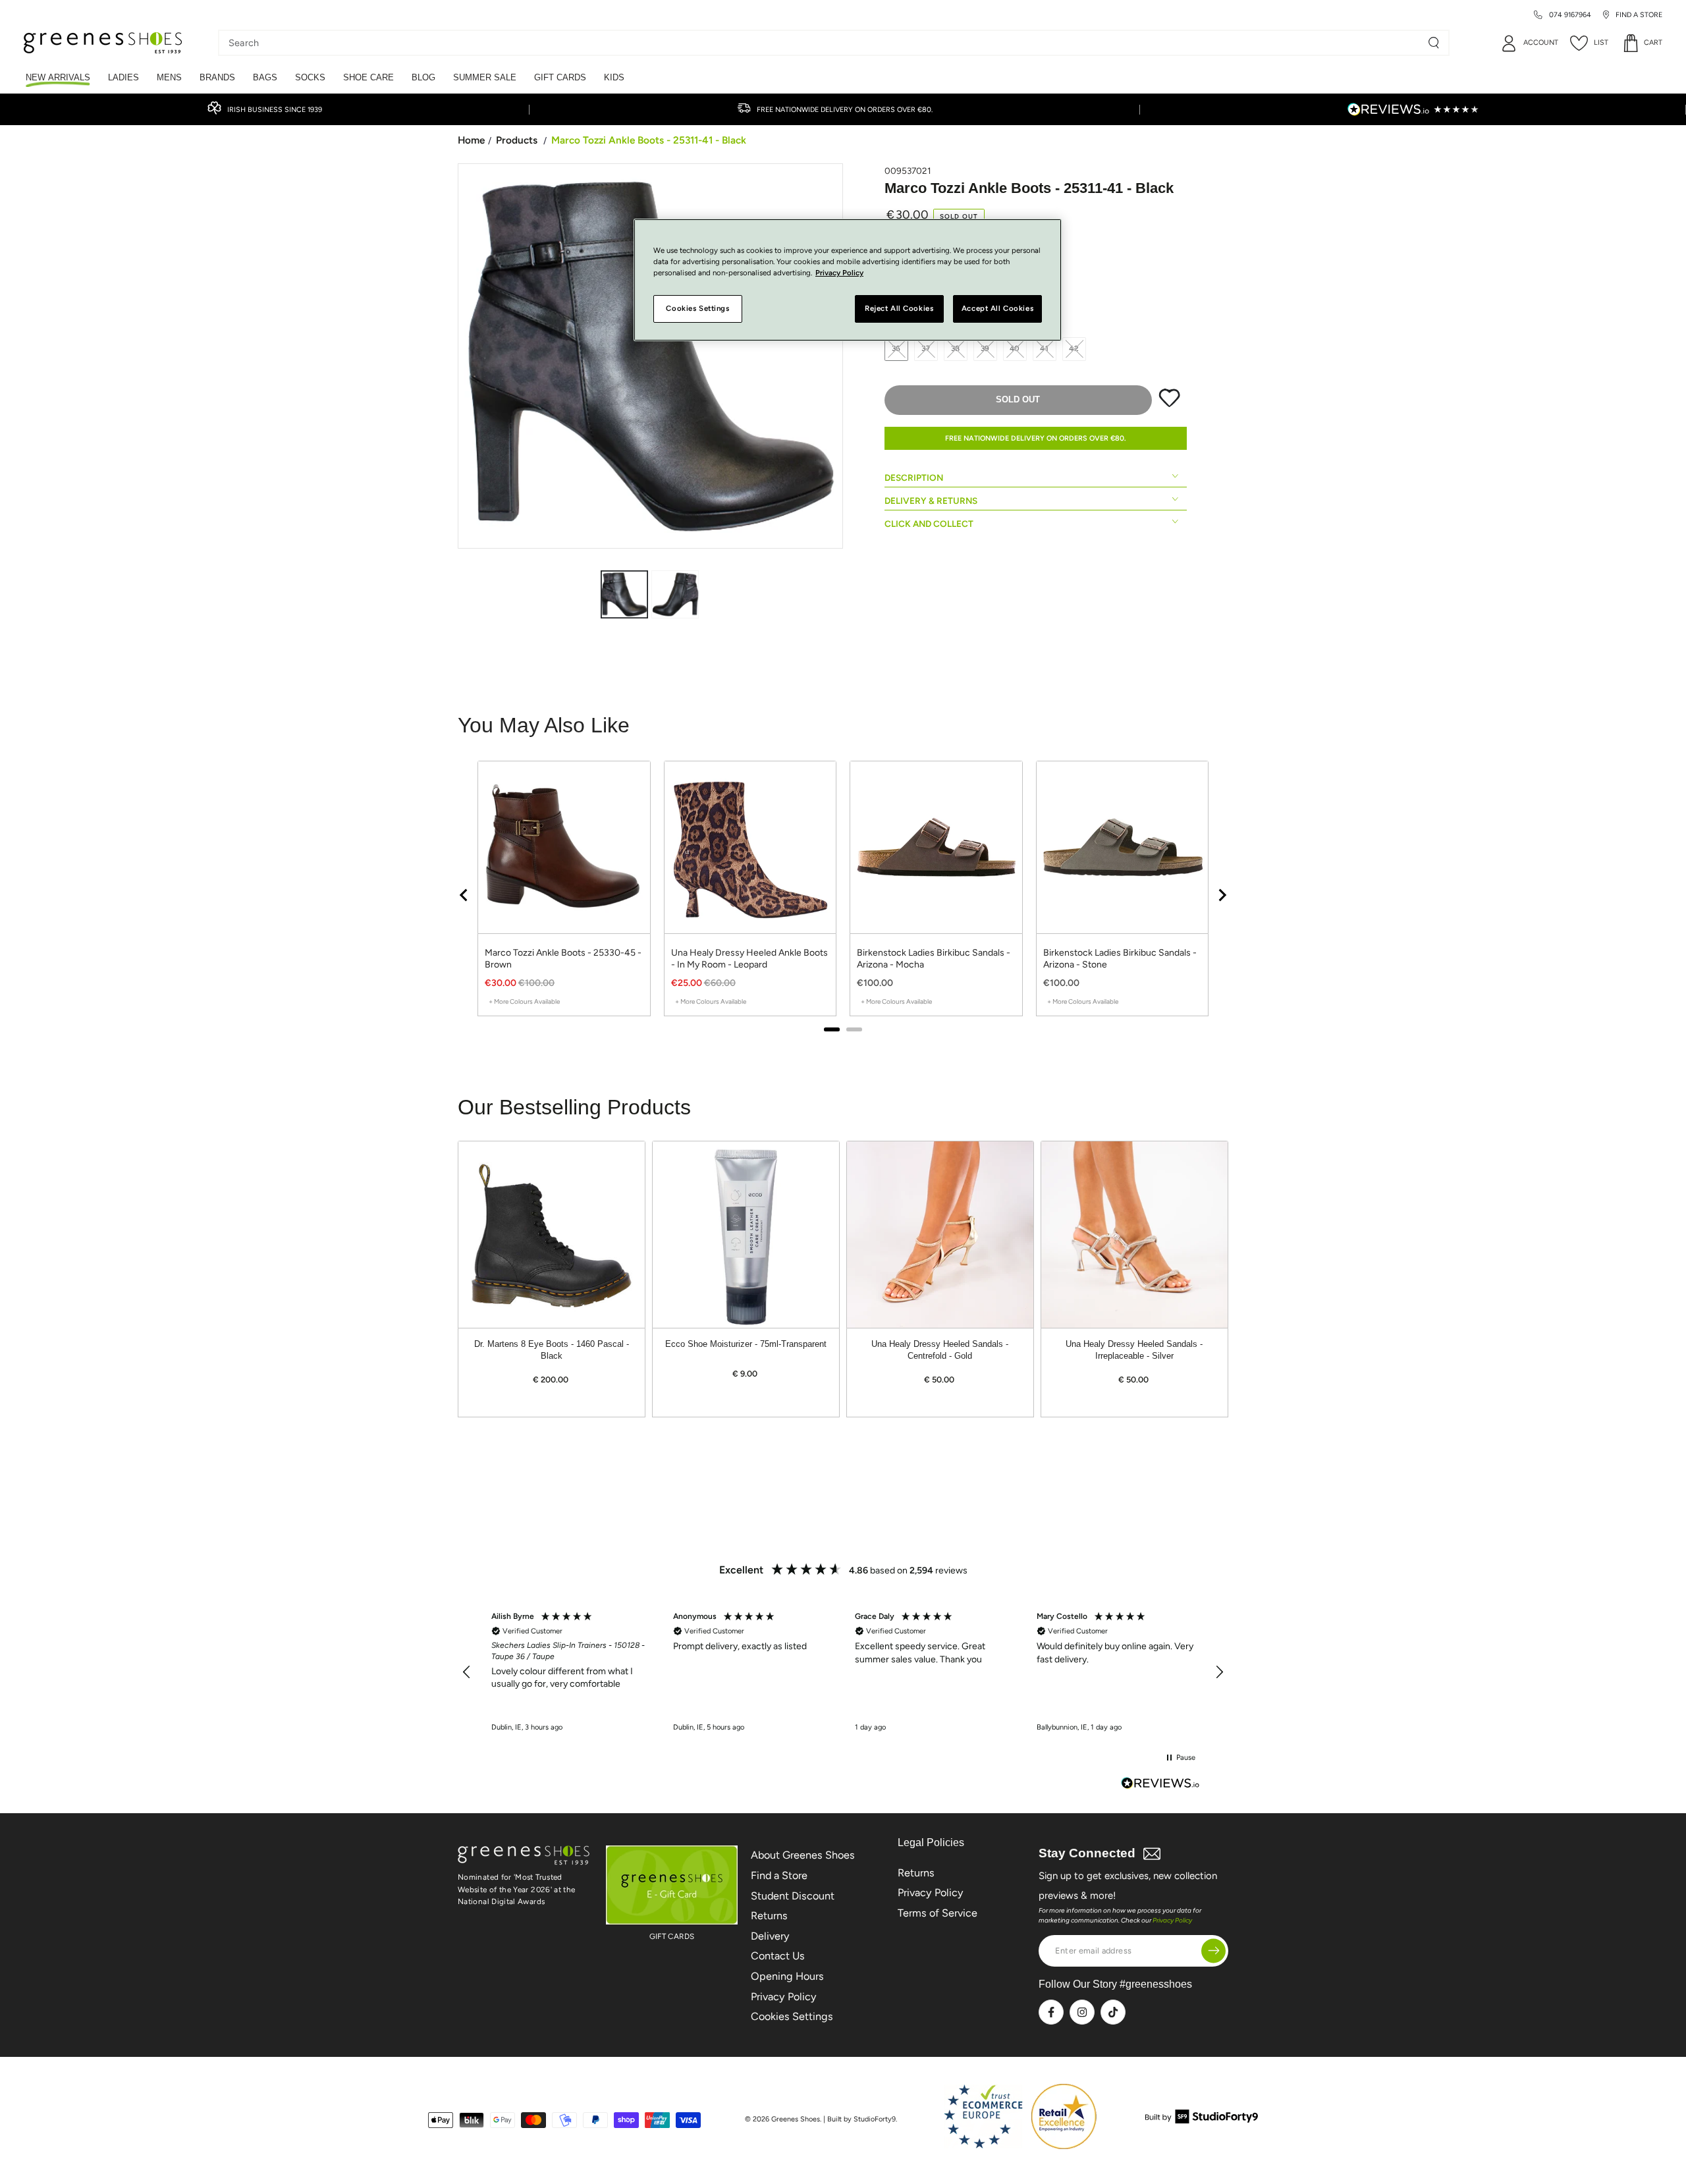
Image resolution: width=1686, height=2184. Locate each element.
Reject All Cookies (899, 308)
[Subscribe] (1213, 1951)
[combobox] (824, 43)
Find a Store (779, 1875)
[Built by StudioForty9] (1202, 2120)
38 (956, 348)
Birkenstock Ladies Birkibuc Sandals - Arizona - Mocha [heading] (934, 959)
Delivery (770, 1936)
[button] (467, 1672)
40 (1015, 348)
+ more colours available (524, 1001)
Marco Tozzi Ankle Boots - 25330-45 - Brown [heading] (563, 959)
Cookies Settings (792, 2016)
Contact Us (778, 1956)
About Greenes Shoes (803, 1855)
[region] (843, 895)
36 (897, 348)
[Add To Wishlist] (1169, 404)
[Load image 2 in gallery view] (675, 594)
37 (926, 348)
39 (986, 348)
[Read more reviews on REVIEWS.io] (1160, 1785)
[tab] (832, 1029)
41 (1045, 348)
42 (1074, 348)
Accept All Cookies (997, 308)
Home (471, 140)
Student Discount (793, 1896)
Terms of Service (938, 1913)
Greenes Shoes (796, 2119)
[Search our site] (1434, 43)
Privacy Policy (784, 1997)
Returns (769, 1916)
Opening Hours (787, 1976)
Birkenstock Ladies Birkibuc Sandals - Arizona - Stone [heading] (1120, 959)
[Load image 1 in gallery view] (624, 594)
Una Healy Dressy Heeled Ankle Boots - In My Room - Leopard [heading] (749, 959)
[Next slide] (1222, 895)
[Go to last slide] (464, 895)
